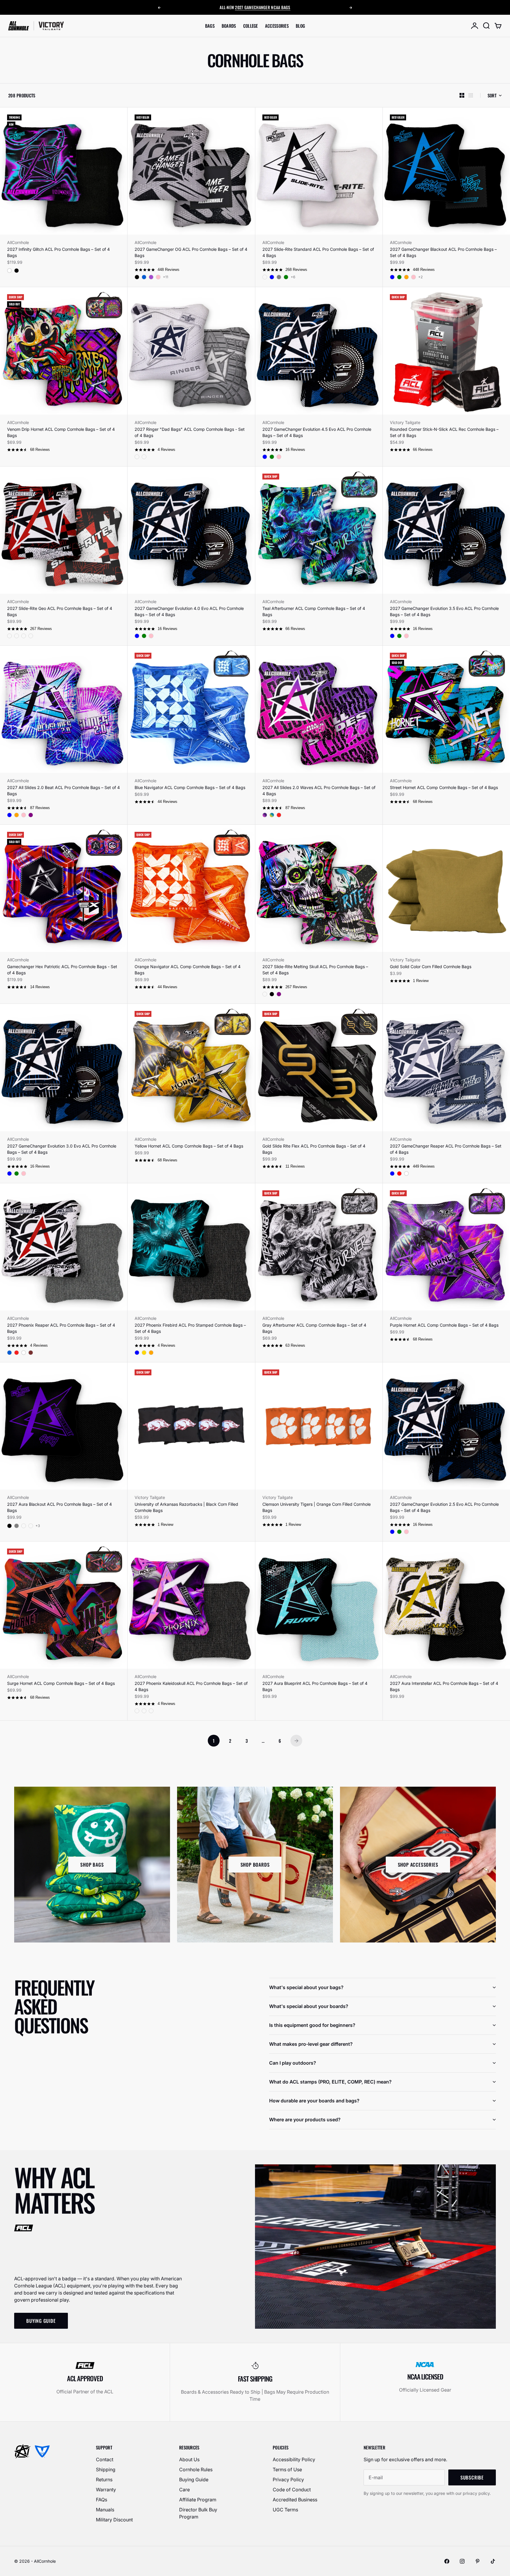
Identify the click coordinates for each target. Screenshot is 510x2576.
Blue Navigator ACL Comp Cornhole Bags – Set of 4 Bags (190, 787)
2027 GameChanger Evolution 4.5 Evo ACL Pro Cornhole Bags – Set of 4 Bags (317, 432)
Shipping (106, 2469)
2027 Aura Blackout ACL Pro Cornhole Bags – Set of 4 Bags (59, 1507)
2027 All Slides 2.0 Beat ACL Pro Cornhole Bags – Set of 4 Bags (63, 791)
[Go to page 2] (296, 1741)
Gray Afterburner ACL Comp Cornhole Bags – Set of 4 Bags (314, 1328)
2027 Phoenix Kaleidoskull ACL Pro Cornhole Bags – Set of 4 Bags (191, 1686)
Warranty (106, 2490)
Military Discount (114, 2520)
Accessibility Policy (294, 2459)
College (251, 26)
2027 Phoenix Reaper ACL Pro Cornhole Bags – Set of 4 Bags (61, 1328)
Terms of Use (287, 2469)
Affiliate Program (198, 2500)
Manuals (105, 2510)
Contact (105, 2459)
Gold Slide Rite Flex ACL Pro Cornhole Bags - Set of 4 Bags (314, 1149)
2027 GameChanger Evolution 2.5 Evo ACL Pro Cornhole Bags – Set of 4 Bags (444, 1507)
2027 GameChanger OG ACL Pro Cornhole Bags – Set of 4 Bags (191, 252)
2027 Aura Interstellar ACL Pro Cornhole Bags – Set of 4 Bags (444, 1686)
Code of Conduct (292, 2490)
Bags (210, 26)
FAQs (102, 2500)
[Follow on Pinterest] (478, 2561)
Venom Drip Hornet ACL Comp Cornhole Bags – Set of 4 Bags (61, 432)
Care (184, 2490)
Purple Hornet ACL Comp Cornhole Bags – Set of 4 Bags (444, 1325)
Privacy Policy (288, 2480)
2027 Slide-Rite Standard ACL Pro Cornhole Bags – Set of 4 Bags (318, 252)
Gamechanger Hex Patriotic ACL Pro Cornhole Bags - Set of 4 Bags (62, 970)
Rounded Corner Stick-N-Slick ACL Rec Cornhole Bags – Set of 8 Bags (444, 432)
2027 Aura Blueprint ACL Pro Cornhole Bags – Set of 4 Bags (315, 1686)
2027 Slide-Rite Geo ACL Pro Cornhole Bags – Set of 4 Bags (60, 611)
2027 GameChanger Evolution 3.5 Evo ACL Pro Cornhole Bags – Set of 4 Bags (444, 611)
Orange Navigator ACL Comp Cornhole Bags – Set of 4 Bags (188, 970)
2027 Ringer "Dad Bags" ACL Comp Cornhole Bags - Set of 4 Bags (190, 432)
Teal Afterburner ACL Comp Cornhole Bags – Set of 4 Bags (314, 611)
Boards (229, 26)
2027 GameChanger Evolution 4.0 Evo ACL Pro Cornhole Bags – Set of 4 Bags (189, 611)
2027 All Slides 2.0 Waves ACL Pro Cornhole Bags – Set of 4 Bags (319, 791)
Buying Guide (194, 2480)
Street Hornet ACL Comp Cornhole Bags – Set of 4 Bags (444, 787)
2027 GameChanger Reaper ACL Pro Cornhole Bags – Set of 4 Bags (446, 1149)
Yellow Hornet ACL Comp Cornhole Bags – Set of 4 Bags (189, 1146)
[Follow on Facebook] (447, 2561)
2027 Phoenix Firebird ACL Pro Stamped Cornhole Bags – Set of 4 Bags (190, 1328)
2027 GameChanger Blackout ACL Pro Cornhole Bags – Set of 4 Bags (443, 252)
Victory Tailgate (405, 422)
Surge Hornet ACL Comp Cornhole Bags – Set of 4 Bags (61, 1683)
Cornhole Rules (196, 2469)
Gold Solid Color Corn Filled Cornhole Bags (431, 967)
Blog (300, 26)
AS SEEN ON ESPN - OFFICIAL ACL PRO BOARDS (255, 7)
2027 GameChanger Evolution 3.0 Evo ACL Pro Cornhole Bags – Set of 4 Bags (62, 1149)
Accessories (277, 26)
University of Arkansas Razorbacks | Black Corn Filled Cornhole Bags (186, 1507)
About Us (189, 2459)
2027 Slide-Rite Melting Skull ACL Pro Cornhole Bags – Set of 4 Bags (315, 970)
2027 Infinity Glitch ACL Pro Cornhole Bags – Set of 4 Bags (58, 252)
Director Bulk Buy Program (198, 2513)
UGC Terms (285, 2510)
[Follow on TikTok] (493, 2561)
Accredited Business (295, 2500)
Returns (104, 2480)
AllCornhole (18, 242)
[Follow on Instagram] (462, 2561)
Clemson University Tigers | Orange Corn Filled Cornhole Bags (317, 1507)
